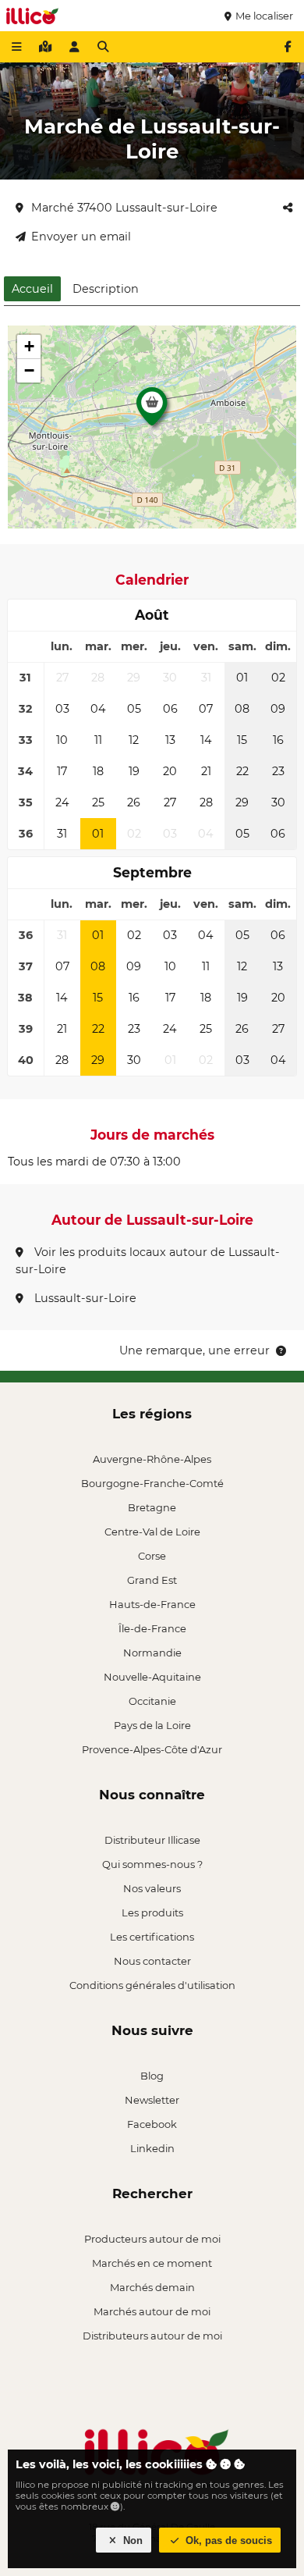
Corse (152, 1556)
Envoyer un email (81, 237)
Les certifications (152, 1937)
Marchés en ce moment (152, 2263)
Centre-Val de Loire (152, 1532)
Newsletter (152, 2100)
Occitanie (152, 1701)
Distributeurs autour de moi (152, 2336)
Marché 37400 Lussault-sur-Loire (124, 208)
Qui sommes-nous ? (152, 1864)
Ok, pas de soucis (227, 2540)
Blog (152, 2076)
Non (131, 2540)
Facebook (152, 2124)
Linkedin (152, 2148)
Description (106, 289)
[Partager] (288, 208)
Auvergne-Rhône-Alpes (152, 1459)
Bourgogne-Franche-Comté (152, 1483)
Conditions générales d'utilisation (152, 1985)
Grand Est (152, 1580)
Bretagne (152, 1507)
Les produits (152, 1912)
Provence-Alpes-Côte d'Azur (152, 1749)
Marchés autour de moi (152, 2311)
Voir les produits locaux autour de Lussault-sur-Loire (148, 1261)
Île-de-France (152, 1628)
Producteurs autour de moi (152, 2239)
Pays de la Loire (152, 1725)
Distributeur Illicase (152, 1840)
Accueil (32, 289)
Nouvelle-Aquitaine (152, 1677)
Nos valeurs (152, 1888)
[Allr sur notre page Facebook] (288, 47)
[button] (152, 411)
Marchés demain (152, 2287)
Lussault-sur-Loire (84, 1298)
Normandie (152, 1653)
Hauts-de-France (152, 1604)
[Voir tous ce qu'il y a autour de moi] (45, 47)
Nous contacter (152, 1961)
